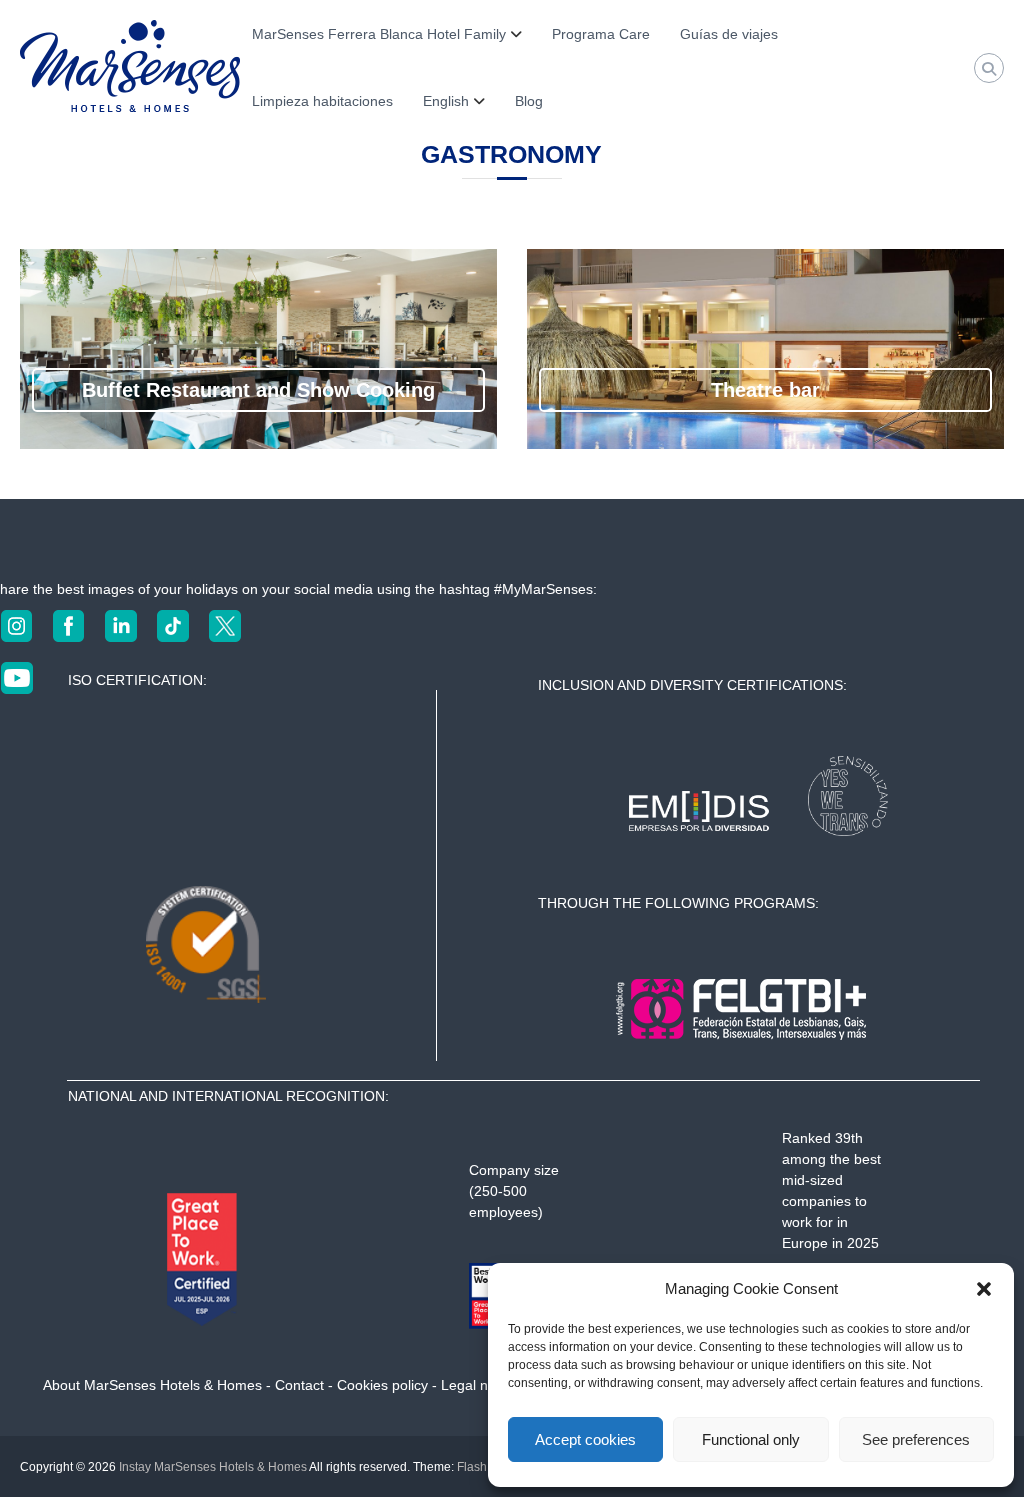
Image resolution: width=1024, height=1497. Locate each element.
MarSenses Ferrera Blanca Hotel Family (379, 34)
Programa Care (601, 34)
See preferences (916, 1439)
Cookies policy (382, 1385)
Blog (529, 101)
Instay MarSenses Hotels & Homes (213, 1467)
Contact (299, 1385)
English (446, 101)
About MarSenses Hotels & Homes (152, 1385)
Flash (472, 1467)
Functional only (751, 1439)
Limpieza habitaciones (322, 101)
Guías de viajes (729, 34)
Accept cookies (585, 1439)
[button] (984, 1289)
